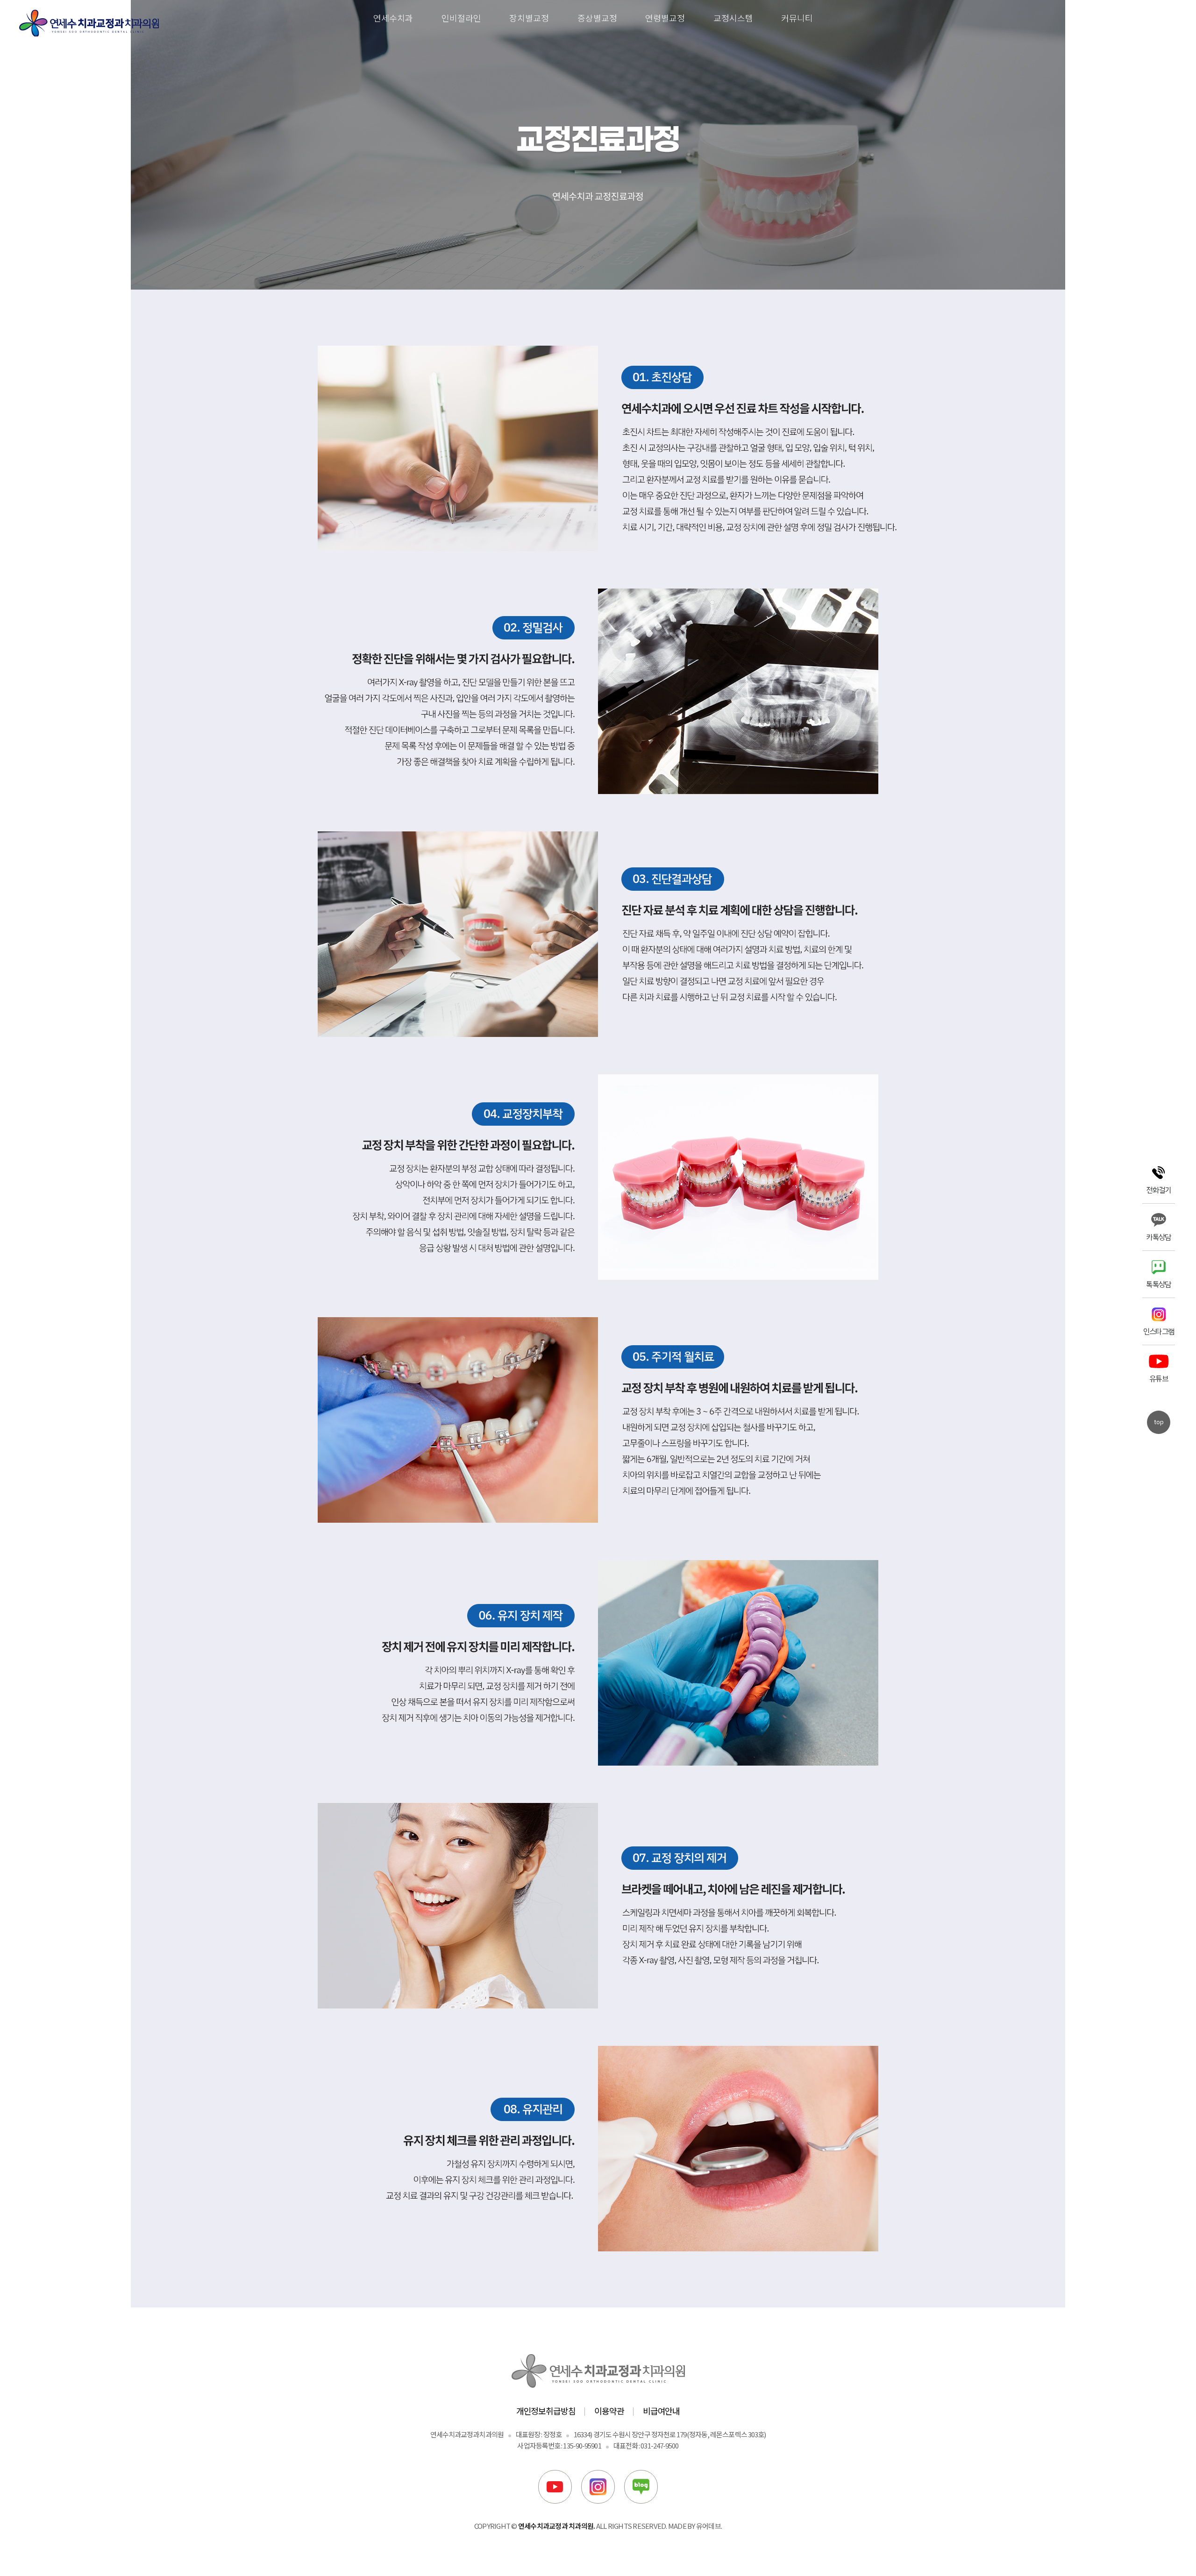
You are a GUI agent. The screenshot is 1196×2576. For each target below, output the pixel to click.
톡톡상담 (1158, 1284)
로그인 (1137, 18)
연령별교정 (665, 18)
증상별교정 (597, 18)
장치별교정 (529, 18)
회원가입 (1166, 18)
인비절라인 (461, 18)
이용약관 (609, 2411)
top (1159, 1422)
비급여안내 (662, 2411)
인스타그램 (1159, 1331)
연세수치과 (393, 18)
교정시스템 (733, 18)
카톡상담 (1158, 1236)
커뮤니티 (797, 18)
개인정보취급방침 (546, 2411)
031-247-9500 (659, 2445)
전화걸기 (1158, 1189)
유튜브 (1159, 1378)
